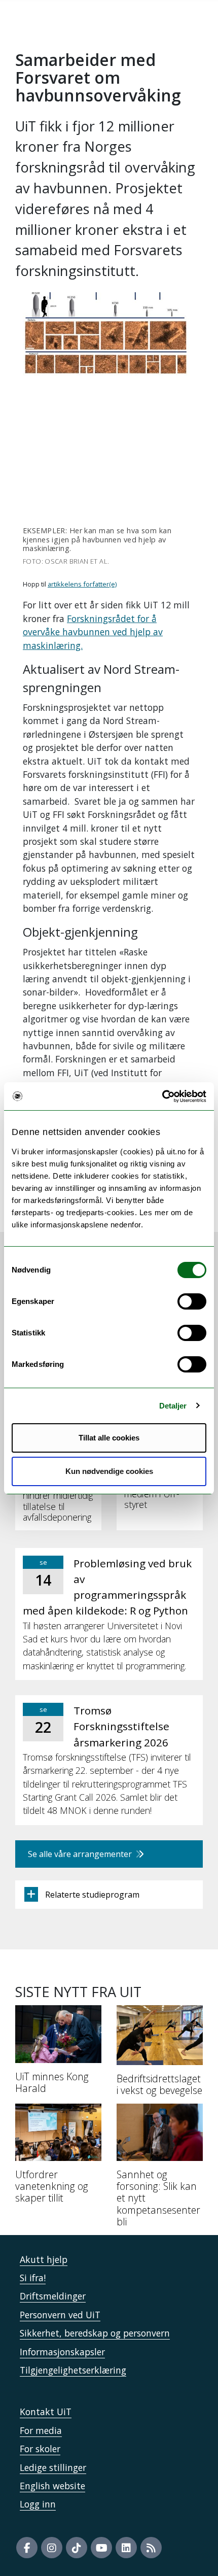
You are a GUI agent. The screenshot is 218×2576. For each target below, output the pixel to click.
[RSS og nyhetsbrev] (151, 2548)
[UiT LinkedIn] (126, 2548)
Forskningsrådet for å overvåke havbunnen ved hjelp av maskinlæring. (93, 632)
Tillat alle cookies (109, 1438)
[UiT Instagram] (52, 2548)
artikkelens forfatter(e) (82, 584)
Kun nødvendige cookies (109, 1471)
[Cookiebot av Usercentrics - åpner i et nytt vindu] (162, 1096)
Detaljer (173, 1406)
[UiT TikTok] (77, 2548)
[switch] (192, 1301)
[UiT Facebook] (27, 2548)
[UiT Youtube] (101, 2548)
